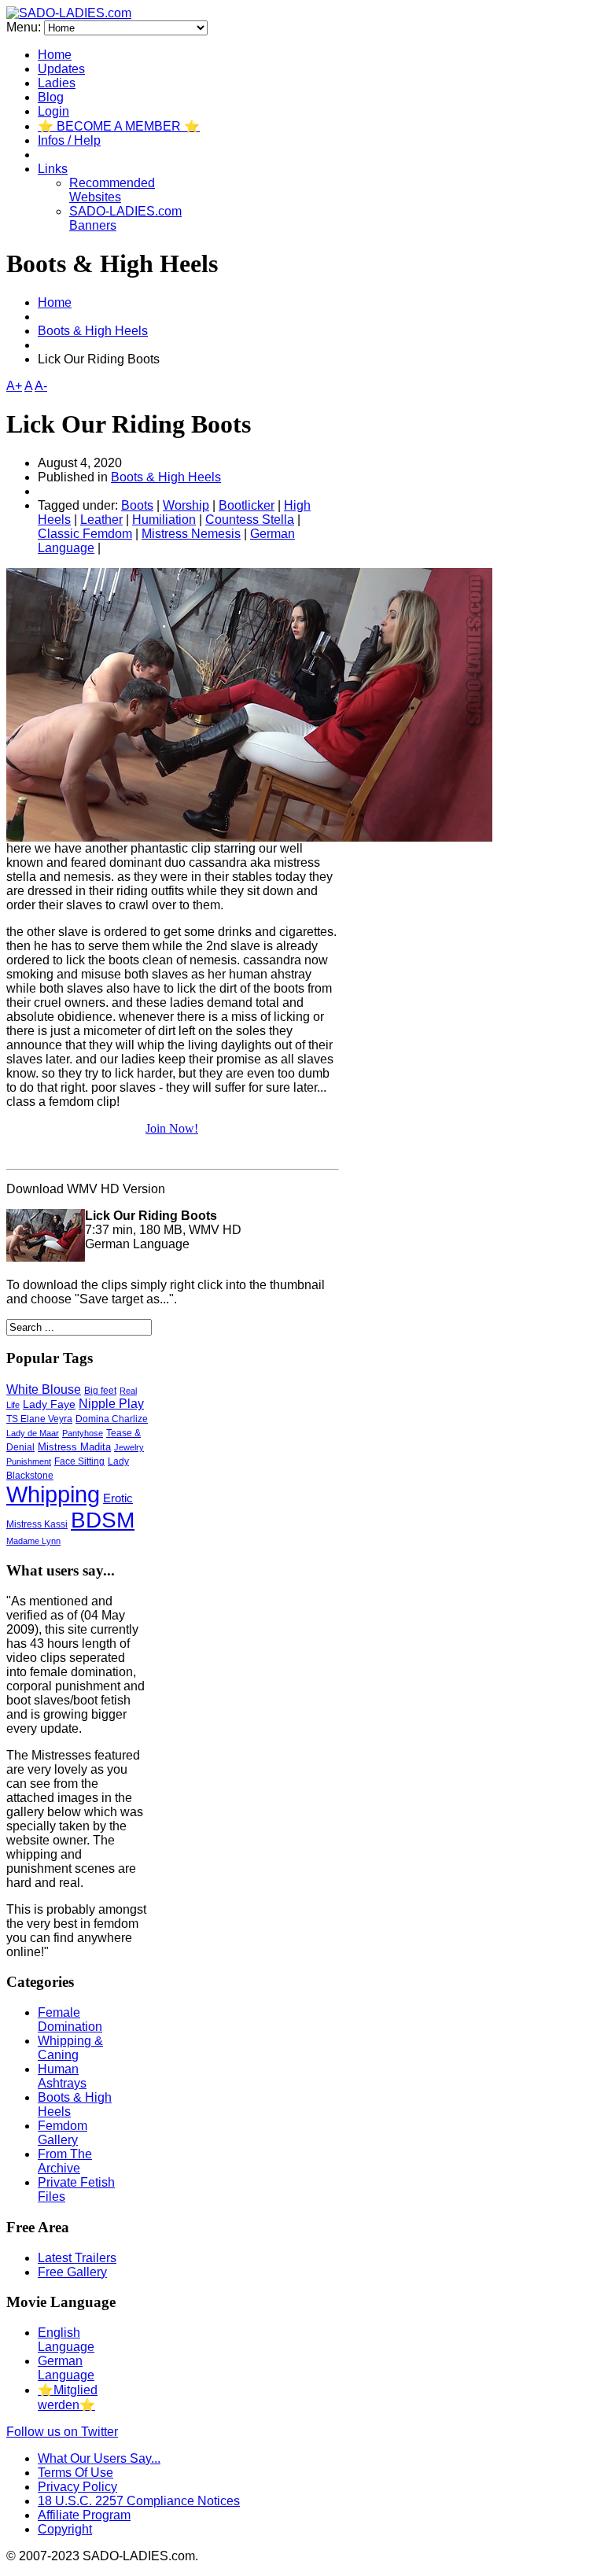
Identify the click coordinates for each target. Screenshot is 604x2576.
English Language (66, 2340)
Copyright (65, 2529)
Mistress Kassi (37, 1524)
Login (53, 111)
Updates (61, 69)
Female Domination (70, 2020)
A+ (14, 386)
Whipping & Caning (70, 2048)
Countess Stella (250, 520)
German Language (66, 2368)
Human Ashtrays (62, 2076)
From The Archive (65, 2161)
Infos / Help (69, 140)
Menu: (25, 27)
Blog (51, 97)
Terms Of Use (75, 2473)
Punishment (29, 1461)
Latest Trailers (77, 2258)
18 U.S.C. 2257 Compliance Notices (139, 2501)
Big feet (100, 1391)
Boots (137, 505)
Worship (186, 505)
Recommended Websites (112, 190)
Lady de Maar (33, 1433)
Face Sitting (79, 1461)
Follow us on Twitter (62, 2432)
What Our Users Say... (99, 2458)
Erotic (118, 1498)
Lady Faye (49, 1404)
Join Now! (172, 1128)
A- (41, 386)
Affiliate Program (84, 2515)
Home (55, 55)
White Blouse (44, 1389)
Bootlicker (247, 505)
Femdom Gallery (63, 2133)
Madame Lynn (33, 1541)
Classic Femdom (85, 534)
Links (53, 169)
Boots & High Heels (93, 331)
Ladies (57, 83)
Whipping (53, 1494)
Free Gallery (72, 2272)
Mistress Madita (74, 1447)
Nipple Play (111, 1404)
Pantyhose (83, 1433)
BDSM (103, 1520)
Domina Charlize (112, 1419)
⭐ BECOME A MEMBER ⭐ (119, 126)
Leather (101, 520)
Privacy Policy (77, 2487)
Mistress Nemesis (191, 534)
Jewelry (129, 1447)
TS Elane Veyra (39, 1419)
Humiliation (164, 520)
